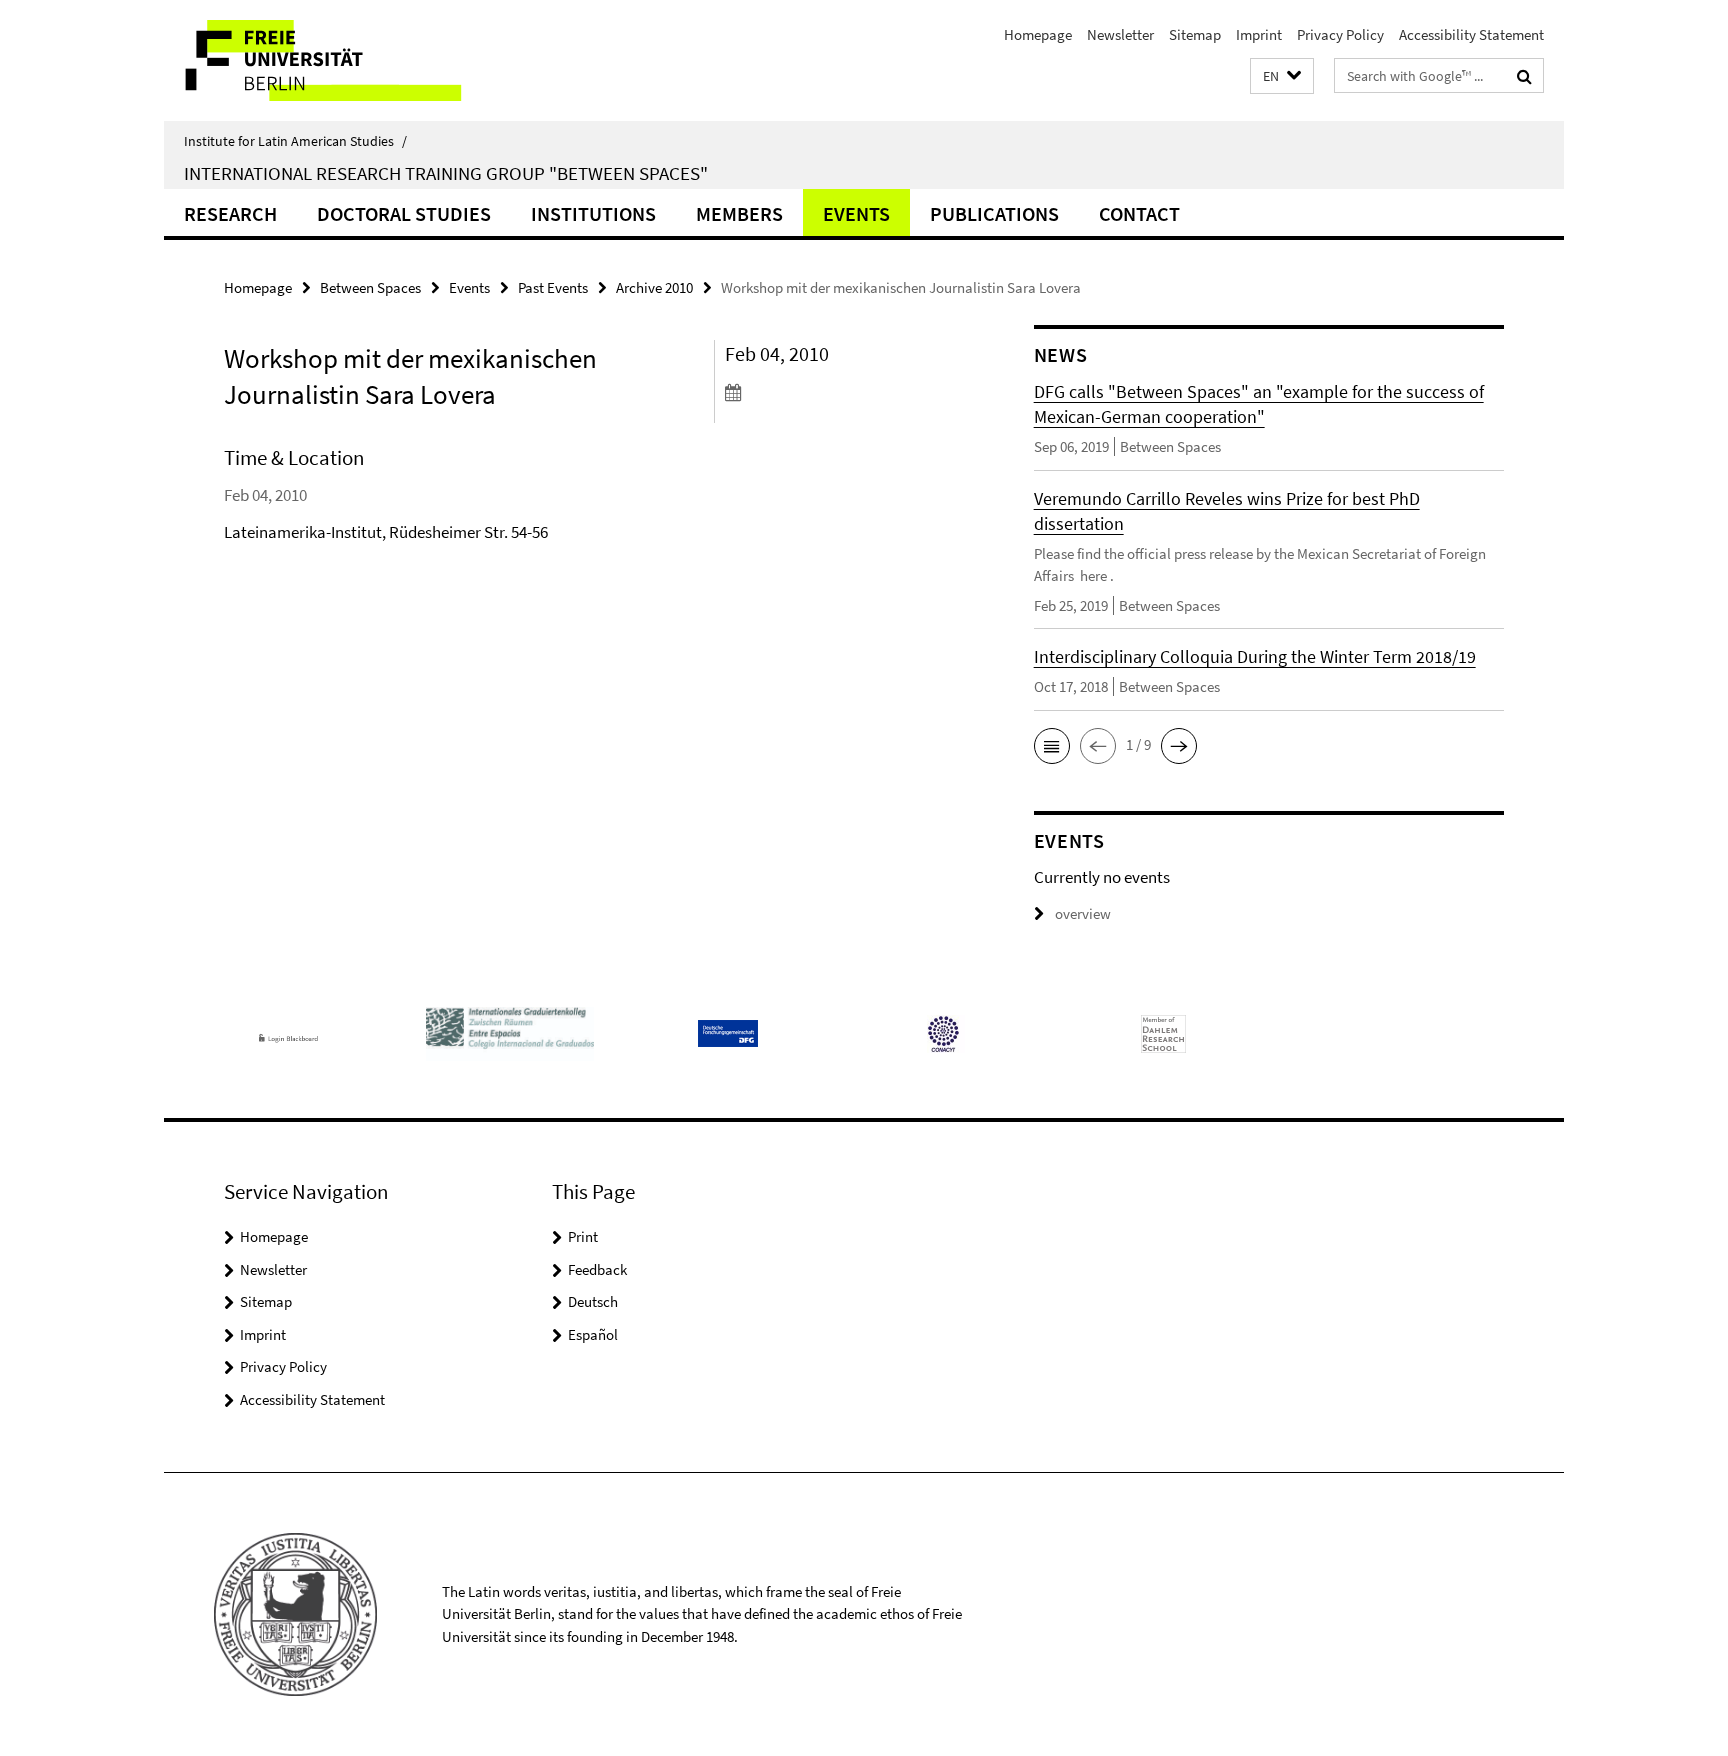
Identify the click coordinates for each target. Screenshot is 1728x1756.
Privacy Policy (1340, 34)
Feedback (597, 1269)
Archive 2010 (654, 287)
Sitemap (1195, 34)
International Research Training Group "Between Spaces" (446, 173)
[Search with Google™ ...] (1524, 76)
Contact (1139, 213)
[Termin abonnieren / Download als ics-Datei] (841, 392)
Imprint (1259, 34)
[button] (1282, 76)
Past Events (553, 287)
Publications (994, 213)
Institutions (593, 213)
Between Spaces (370, 287)
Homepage (1038, 34)
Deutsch (593, 1301)
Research (230, 213)
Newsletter (1120, 34)
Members (739, 213)
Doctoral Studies (404, 213)
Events (856, 213)
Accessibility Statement (1471, 34)
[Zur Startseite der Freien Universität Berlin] (331, 60)
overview (1083, 913)
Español (593, 1334)
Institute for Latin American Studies (295, 141)
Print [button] (583, 1236)
